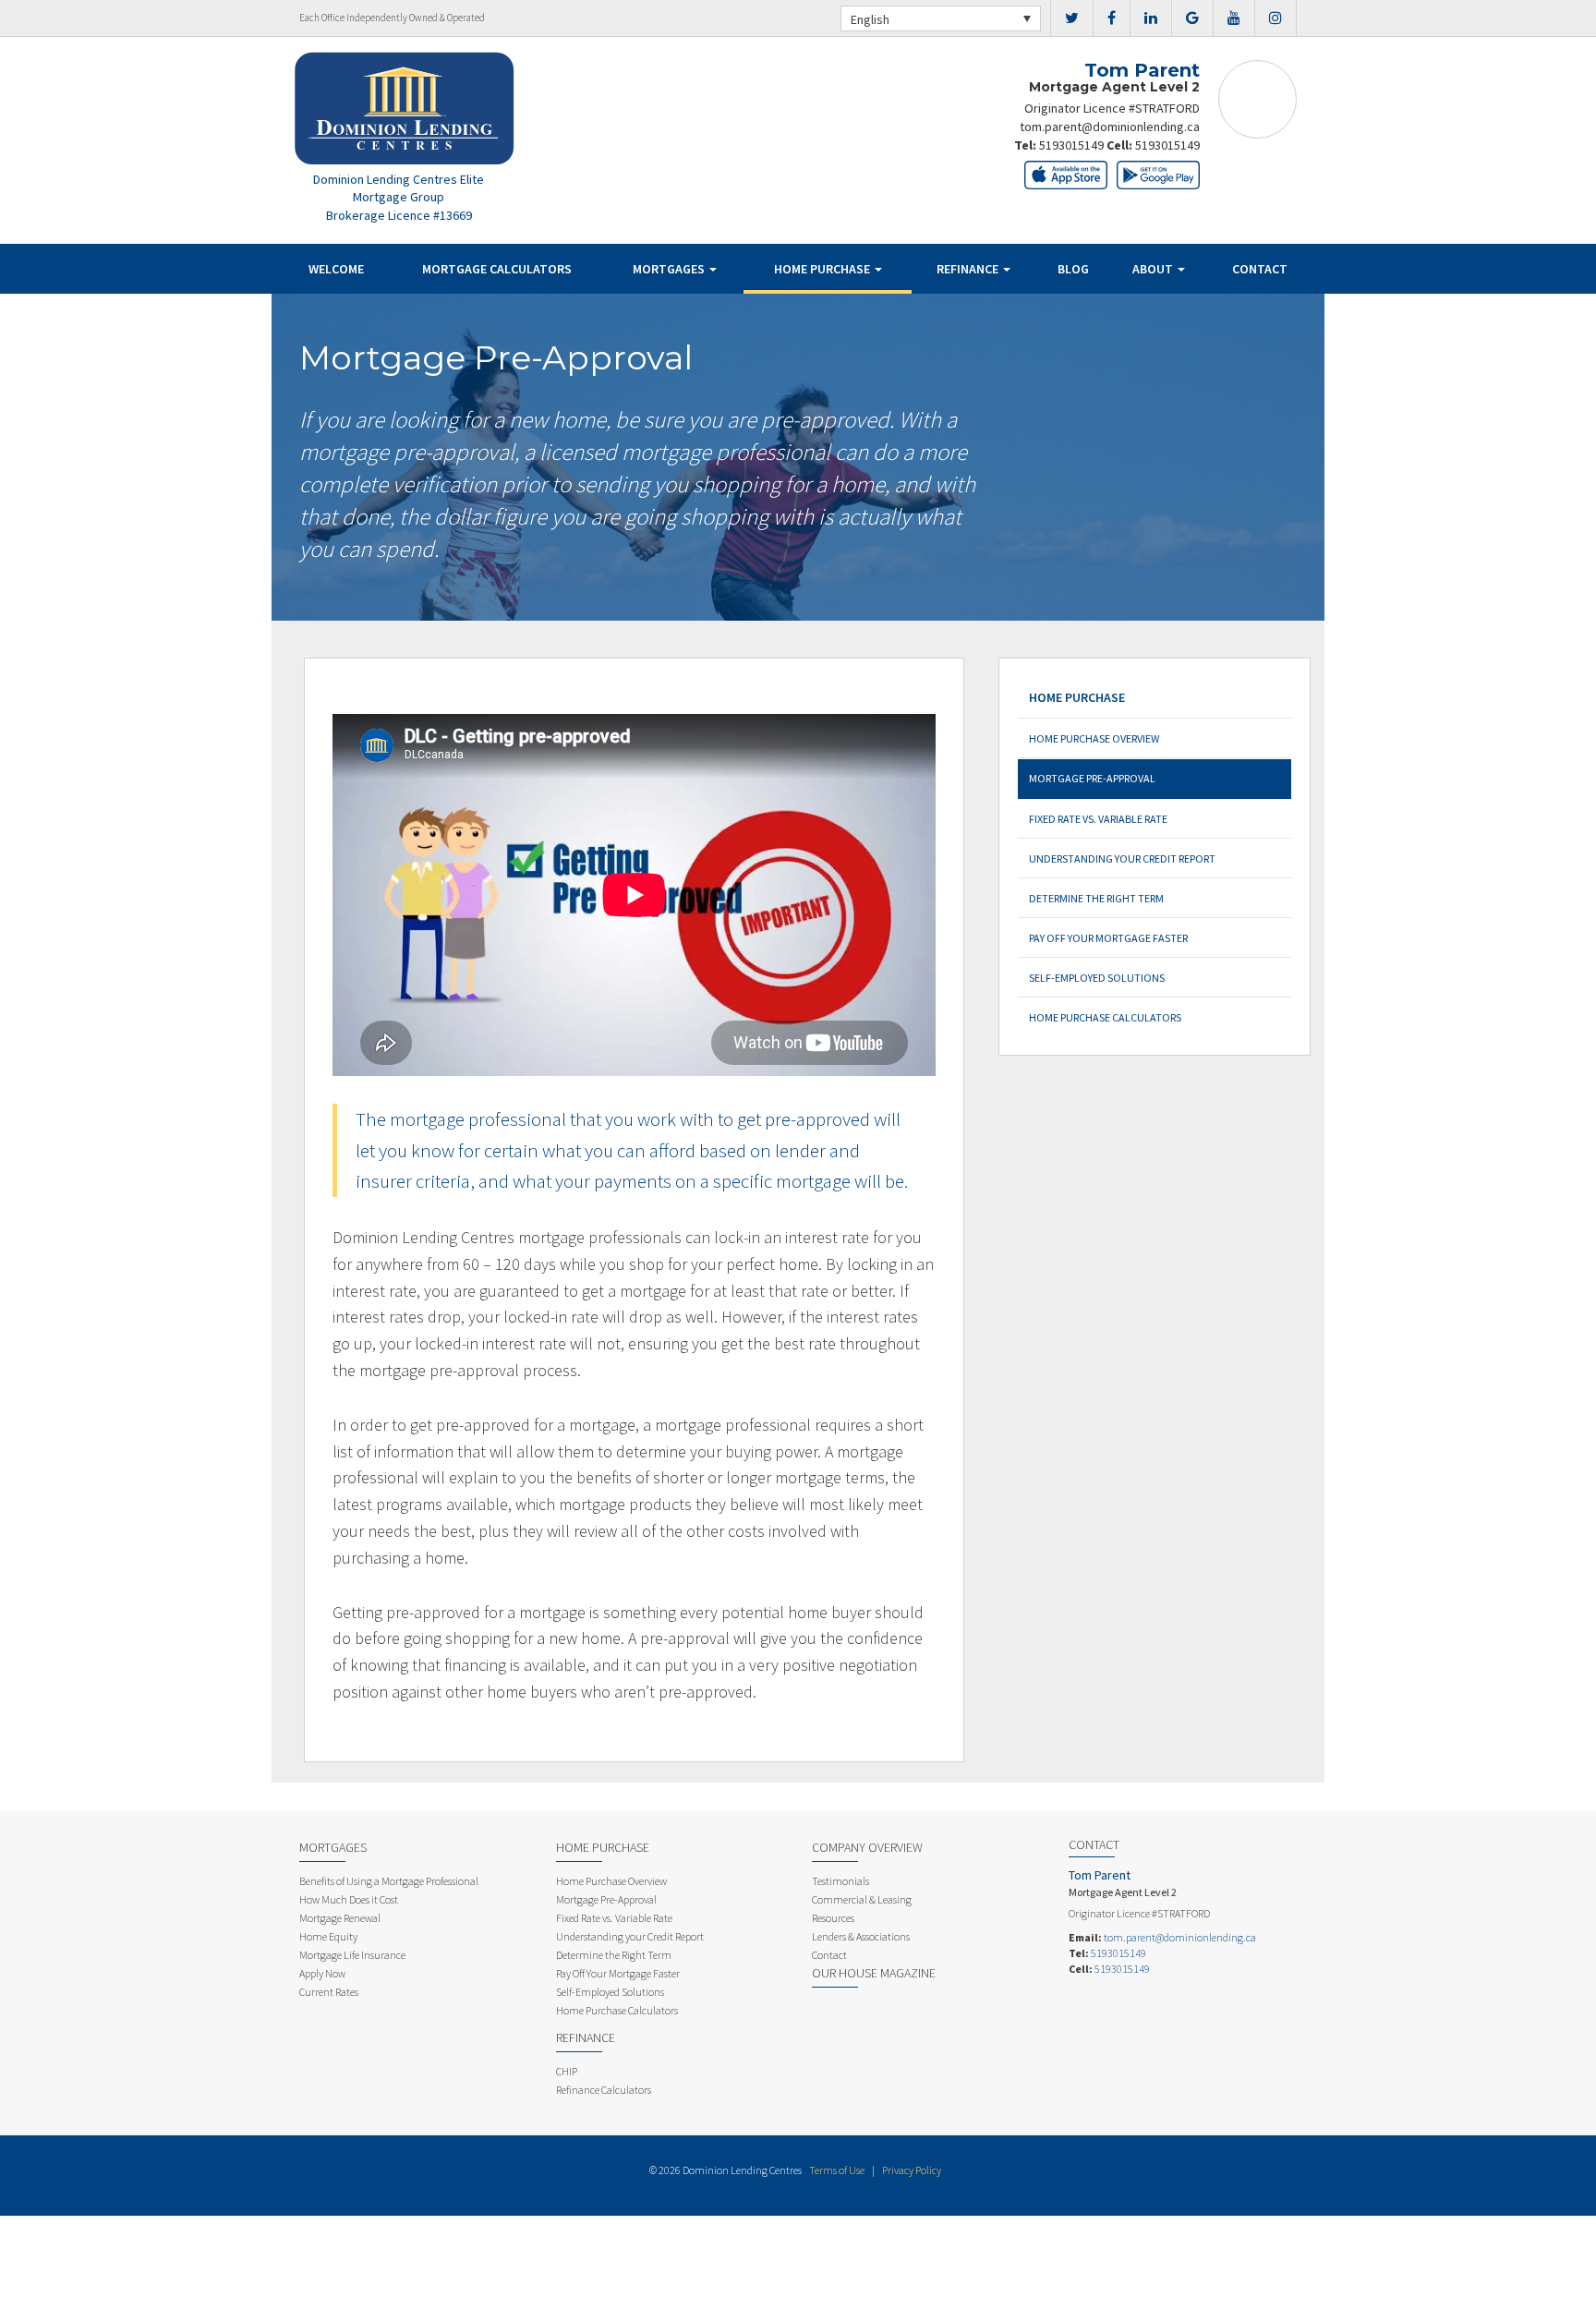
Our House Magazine (874, 1973)
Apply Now (322, 1973)
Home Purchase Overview (1094, 738)
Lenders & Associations (861, 1936)
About (1154, 269)
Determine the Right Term (1096, 898)
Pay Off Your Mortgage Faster (1108, 938)
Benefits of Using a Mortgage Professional (389, 1881)
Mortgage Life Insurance (352, 1955)
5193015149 (1071, 145)
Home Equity (328, 1936)
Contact (1260, 269)
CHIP (567, 2071)
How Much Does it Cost (349, 1899)
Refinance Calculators (604, 2090)
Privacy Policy (912, 2170)
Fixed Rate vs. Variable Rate (1098, 819)
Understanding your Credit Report (1122, 858)
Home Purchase (823, 269)
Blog (1073, 269)
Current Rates (329, 1992)
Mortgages (670, 269)
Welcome (336, 269)
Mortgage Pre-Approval (1092, 778)
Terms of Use (837, 2170)
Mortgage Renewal (340, 1918)
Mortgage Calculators (497, 269)
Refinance (969, 269)
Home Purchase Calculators (1105, 1017)
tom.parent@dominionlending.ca (1110, 127)
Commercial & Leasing (862, 1899)
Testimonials (840, 1881)
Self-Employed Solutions (1097, 978)
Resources (833, 1918)
